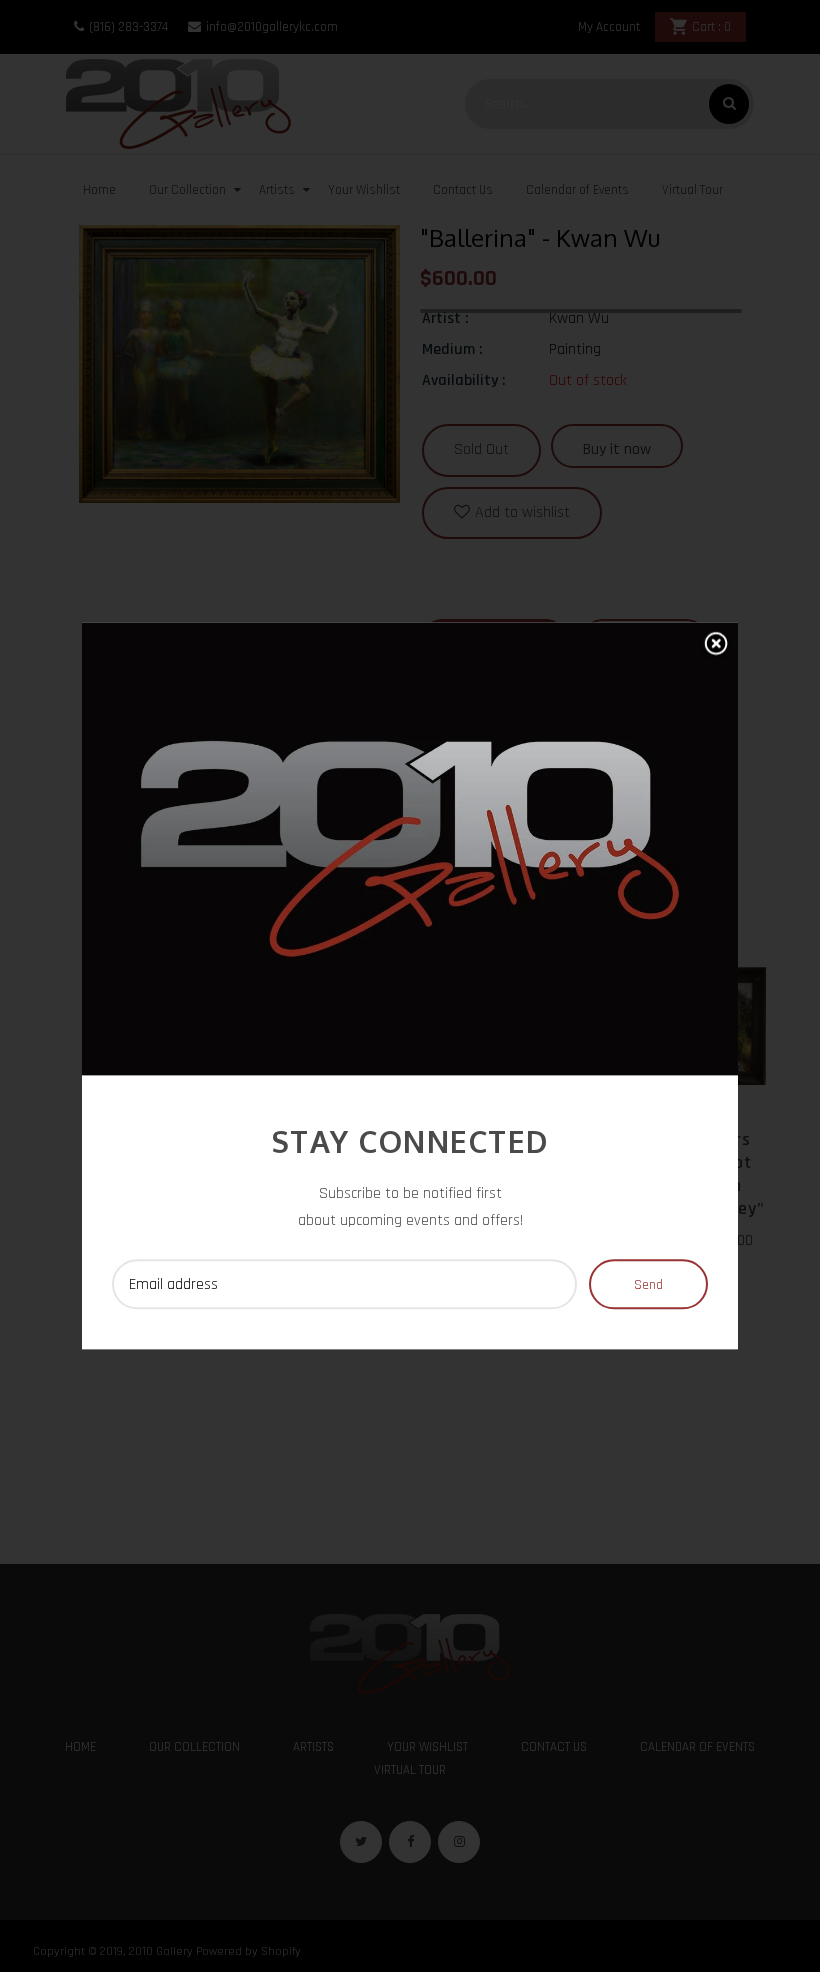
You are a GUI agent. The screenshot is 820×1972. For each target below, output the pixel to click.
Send (648, 1286)
